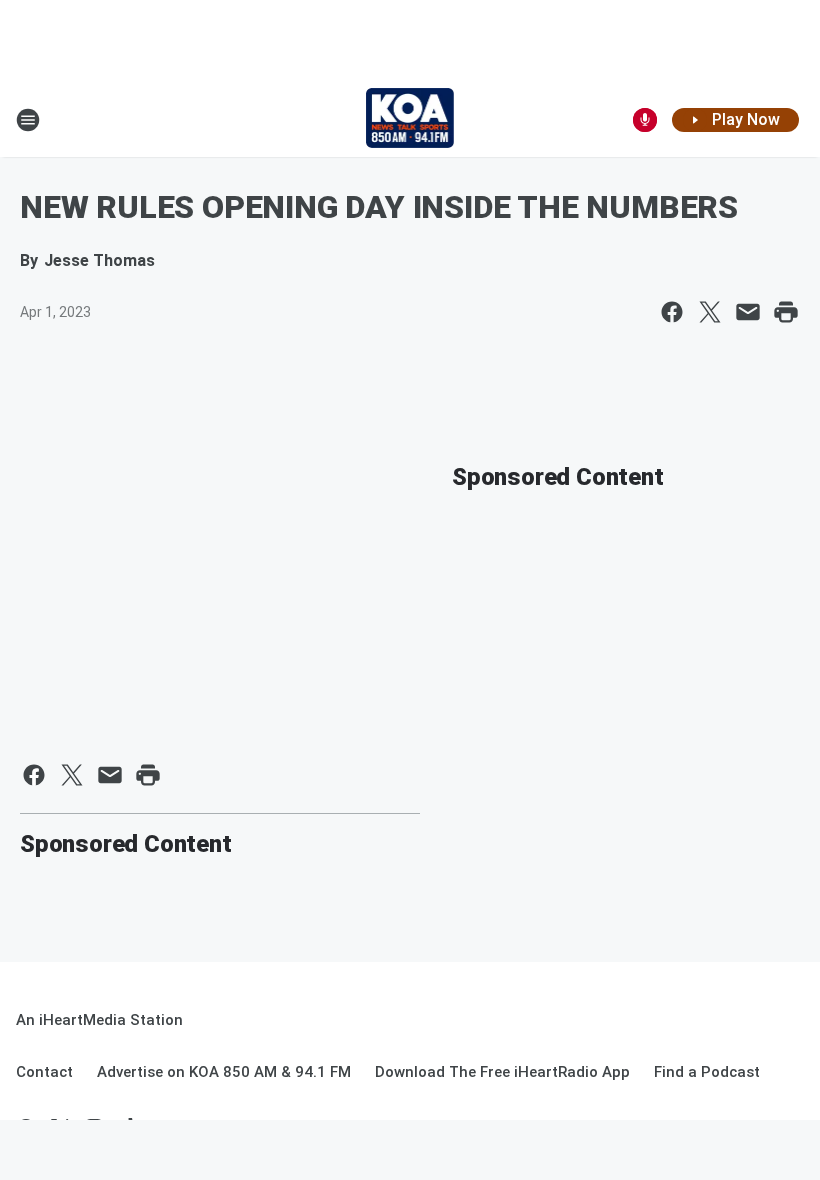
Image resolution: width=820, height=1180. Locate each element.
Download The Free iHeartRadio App (502, 1072)
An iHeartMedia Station (99, 1020)
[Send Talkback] (645, 120)
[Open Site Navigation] (28, 120)
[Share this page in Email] (748, 312)
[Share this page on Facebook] (672, 312)
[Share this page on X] (710, 312)
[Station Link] (410, 120)
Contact (44, 1072)
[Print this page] (786, 312)
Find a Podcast (707, 1072)
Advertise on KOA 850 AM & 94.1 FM (224, 1072)
